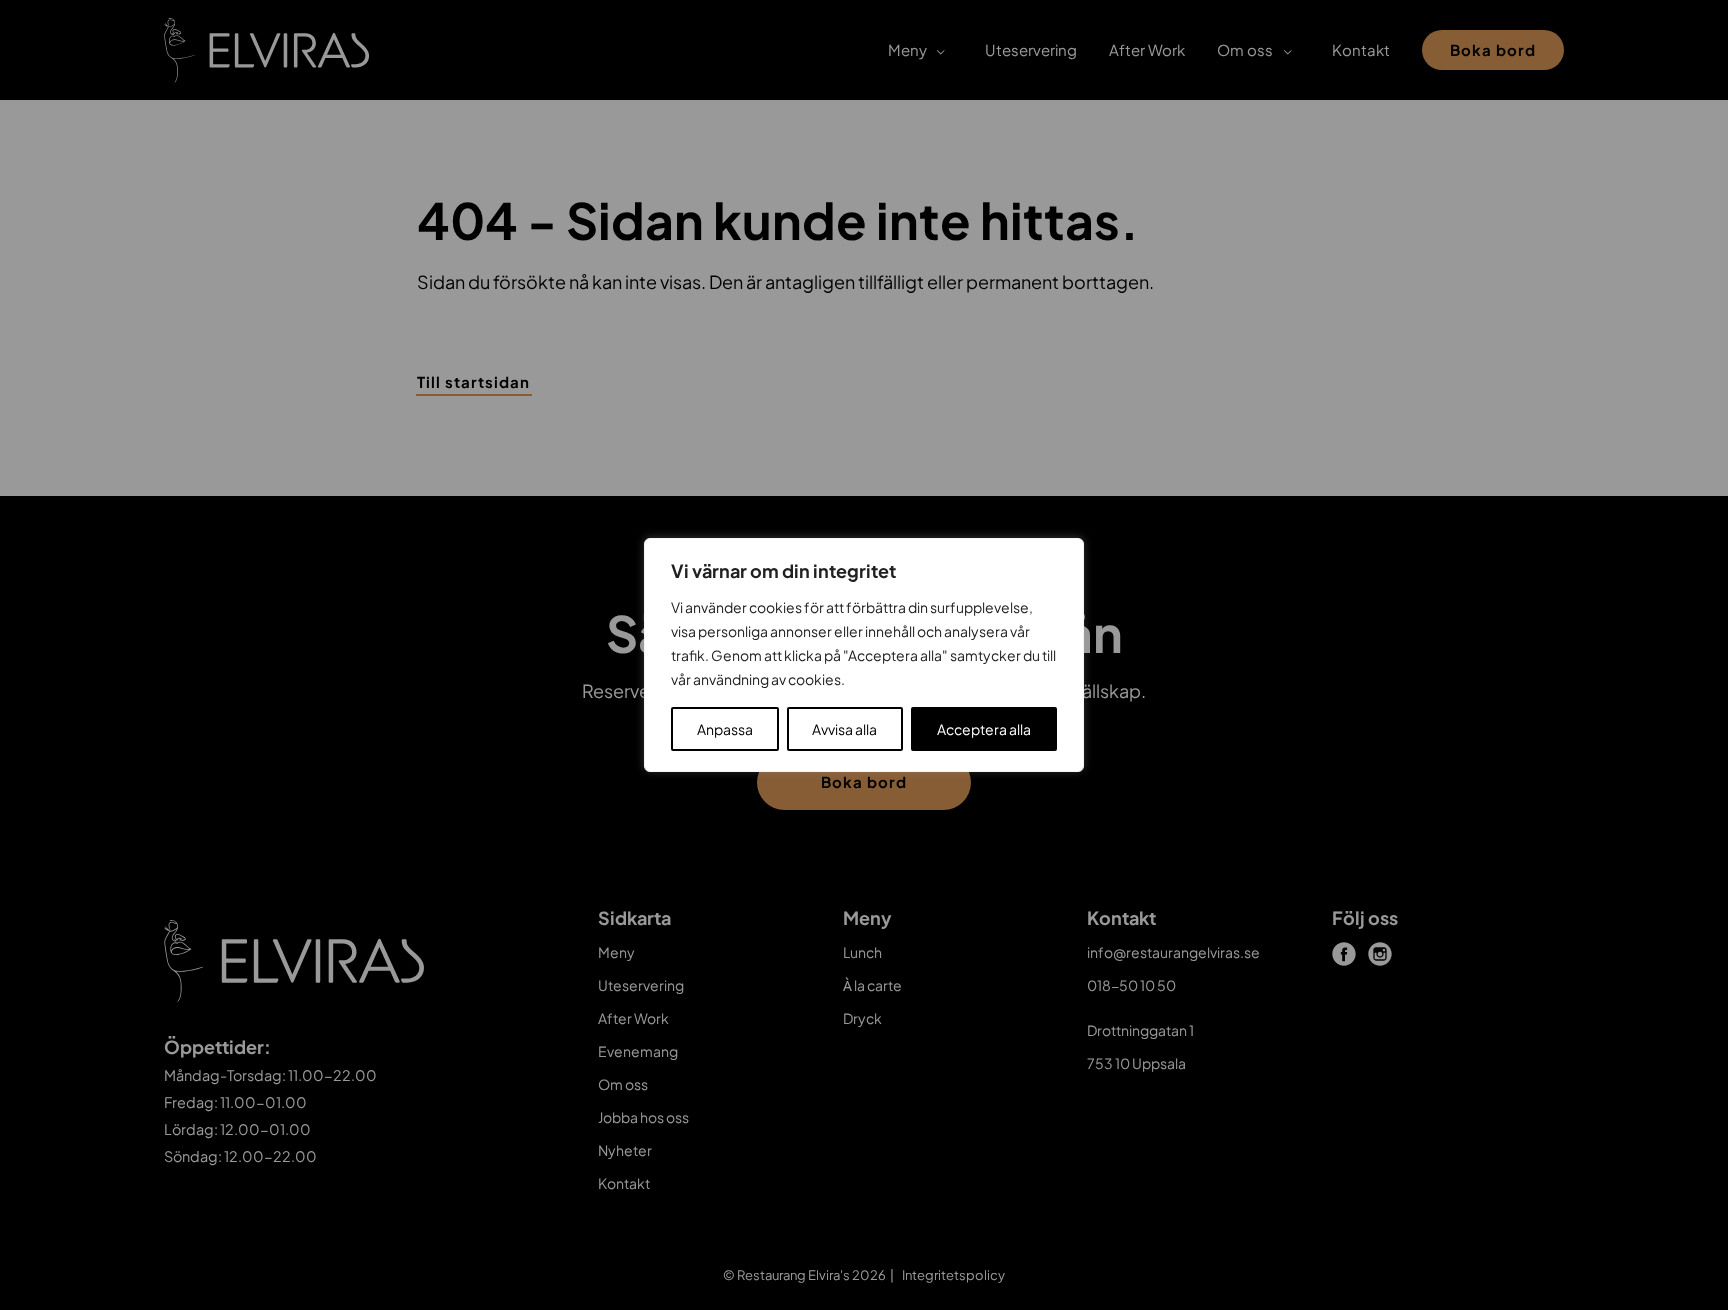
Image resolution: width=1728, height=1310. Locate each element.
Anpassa (725, 729)
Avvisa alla (844, 729)
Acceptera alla (984, 729)
